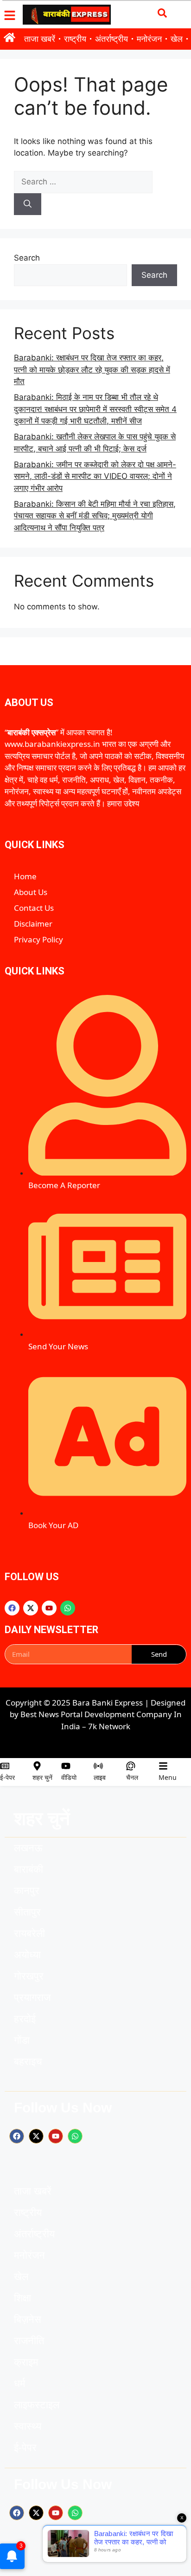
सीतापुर (27, 1912)
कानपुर (27, 1891)
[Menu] (163, 1766)
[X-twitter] (31, 1608)
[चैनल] (131, 1766)
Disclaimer (33, 924)
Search (27, 258)
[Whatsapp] (68, 1608)
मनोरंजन (149, 39)
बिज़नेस (28, 2319)
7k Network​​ (109, 1726)
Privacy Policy (38, 939)
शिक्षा (22, 2298)
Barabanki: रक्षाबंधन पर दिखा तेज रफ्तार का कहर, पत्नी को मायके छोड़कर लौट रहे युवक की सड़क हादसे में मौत (92, 369)
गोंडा (22, 2040)
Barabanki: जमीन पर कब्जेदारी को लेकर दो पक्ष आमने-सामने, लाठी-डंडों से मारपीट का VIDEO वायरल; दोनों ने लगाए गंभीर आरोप (95, 476)
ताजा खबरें (40, 39)
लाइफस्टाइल (37, 2405)
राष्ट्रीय (75, 39)
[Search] (28, 204)
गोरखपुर (29, 1976)
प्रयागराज (32, 1997)
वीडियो (69, 1777)
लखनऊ (28, 1848)
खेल (177, 39)
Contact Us (34, 908)
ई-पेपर (7, 1777)
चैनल (132, 1777)
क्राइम (26, 2362)
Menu (168, 1777)
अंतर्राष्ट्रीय (111, 39)
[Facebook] (12, 1608)
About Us (31, 892)
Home (25, 876)
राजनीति (29, 2341)
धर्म (19, 2383)
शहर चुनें (42, 1777)
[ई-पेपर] (5, 1766)
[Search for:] (83, 182)
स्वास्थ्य (28, 2426)
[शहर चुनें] (37, 1766)
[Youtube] (49, 1608)
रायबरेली (29, 1933)
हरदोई (25, 2019)
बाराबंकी (29, 1869)
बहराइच (28, 2062)
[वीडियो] (66, 1766)
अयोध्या (27, 1955)
